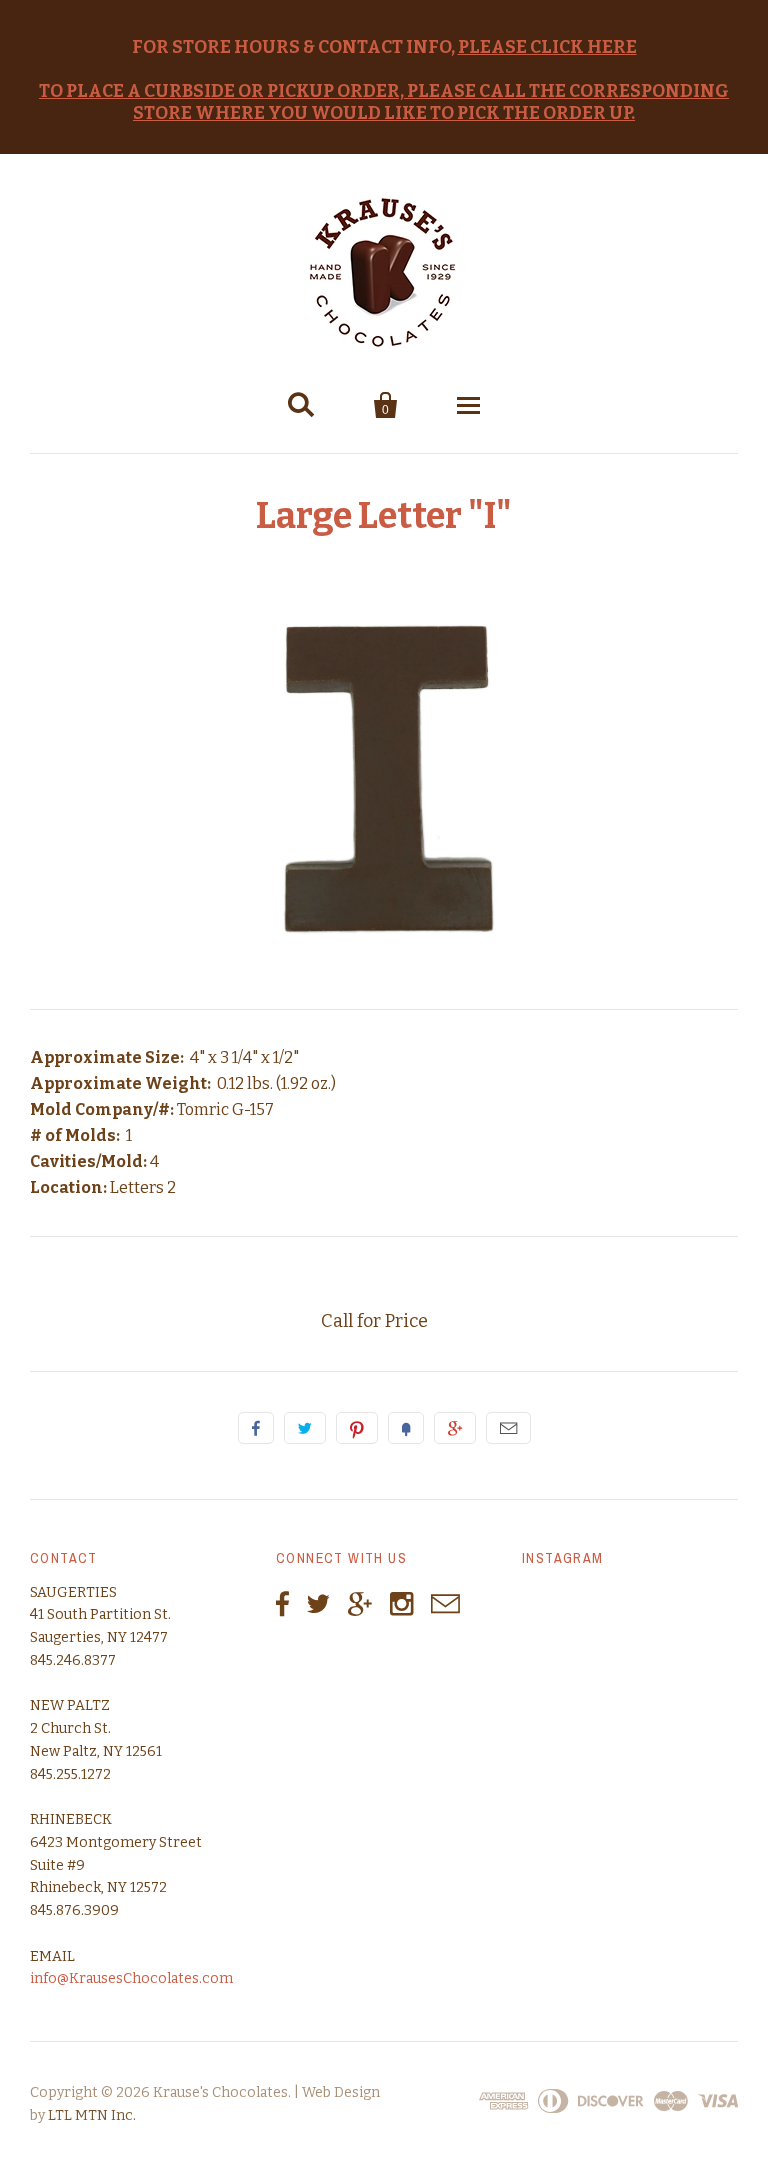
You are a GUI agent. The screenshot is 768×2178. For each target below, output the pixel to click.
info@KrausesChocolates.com (131, 1978)
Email (508, 1428)
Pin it (357, 1428)
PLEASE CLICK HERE (547, 47)
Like (256, 1428)
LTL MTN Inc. (92, 2115)
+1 (455, 1428)
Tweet (305, 1428)
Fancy (406, 1428)
